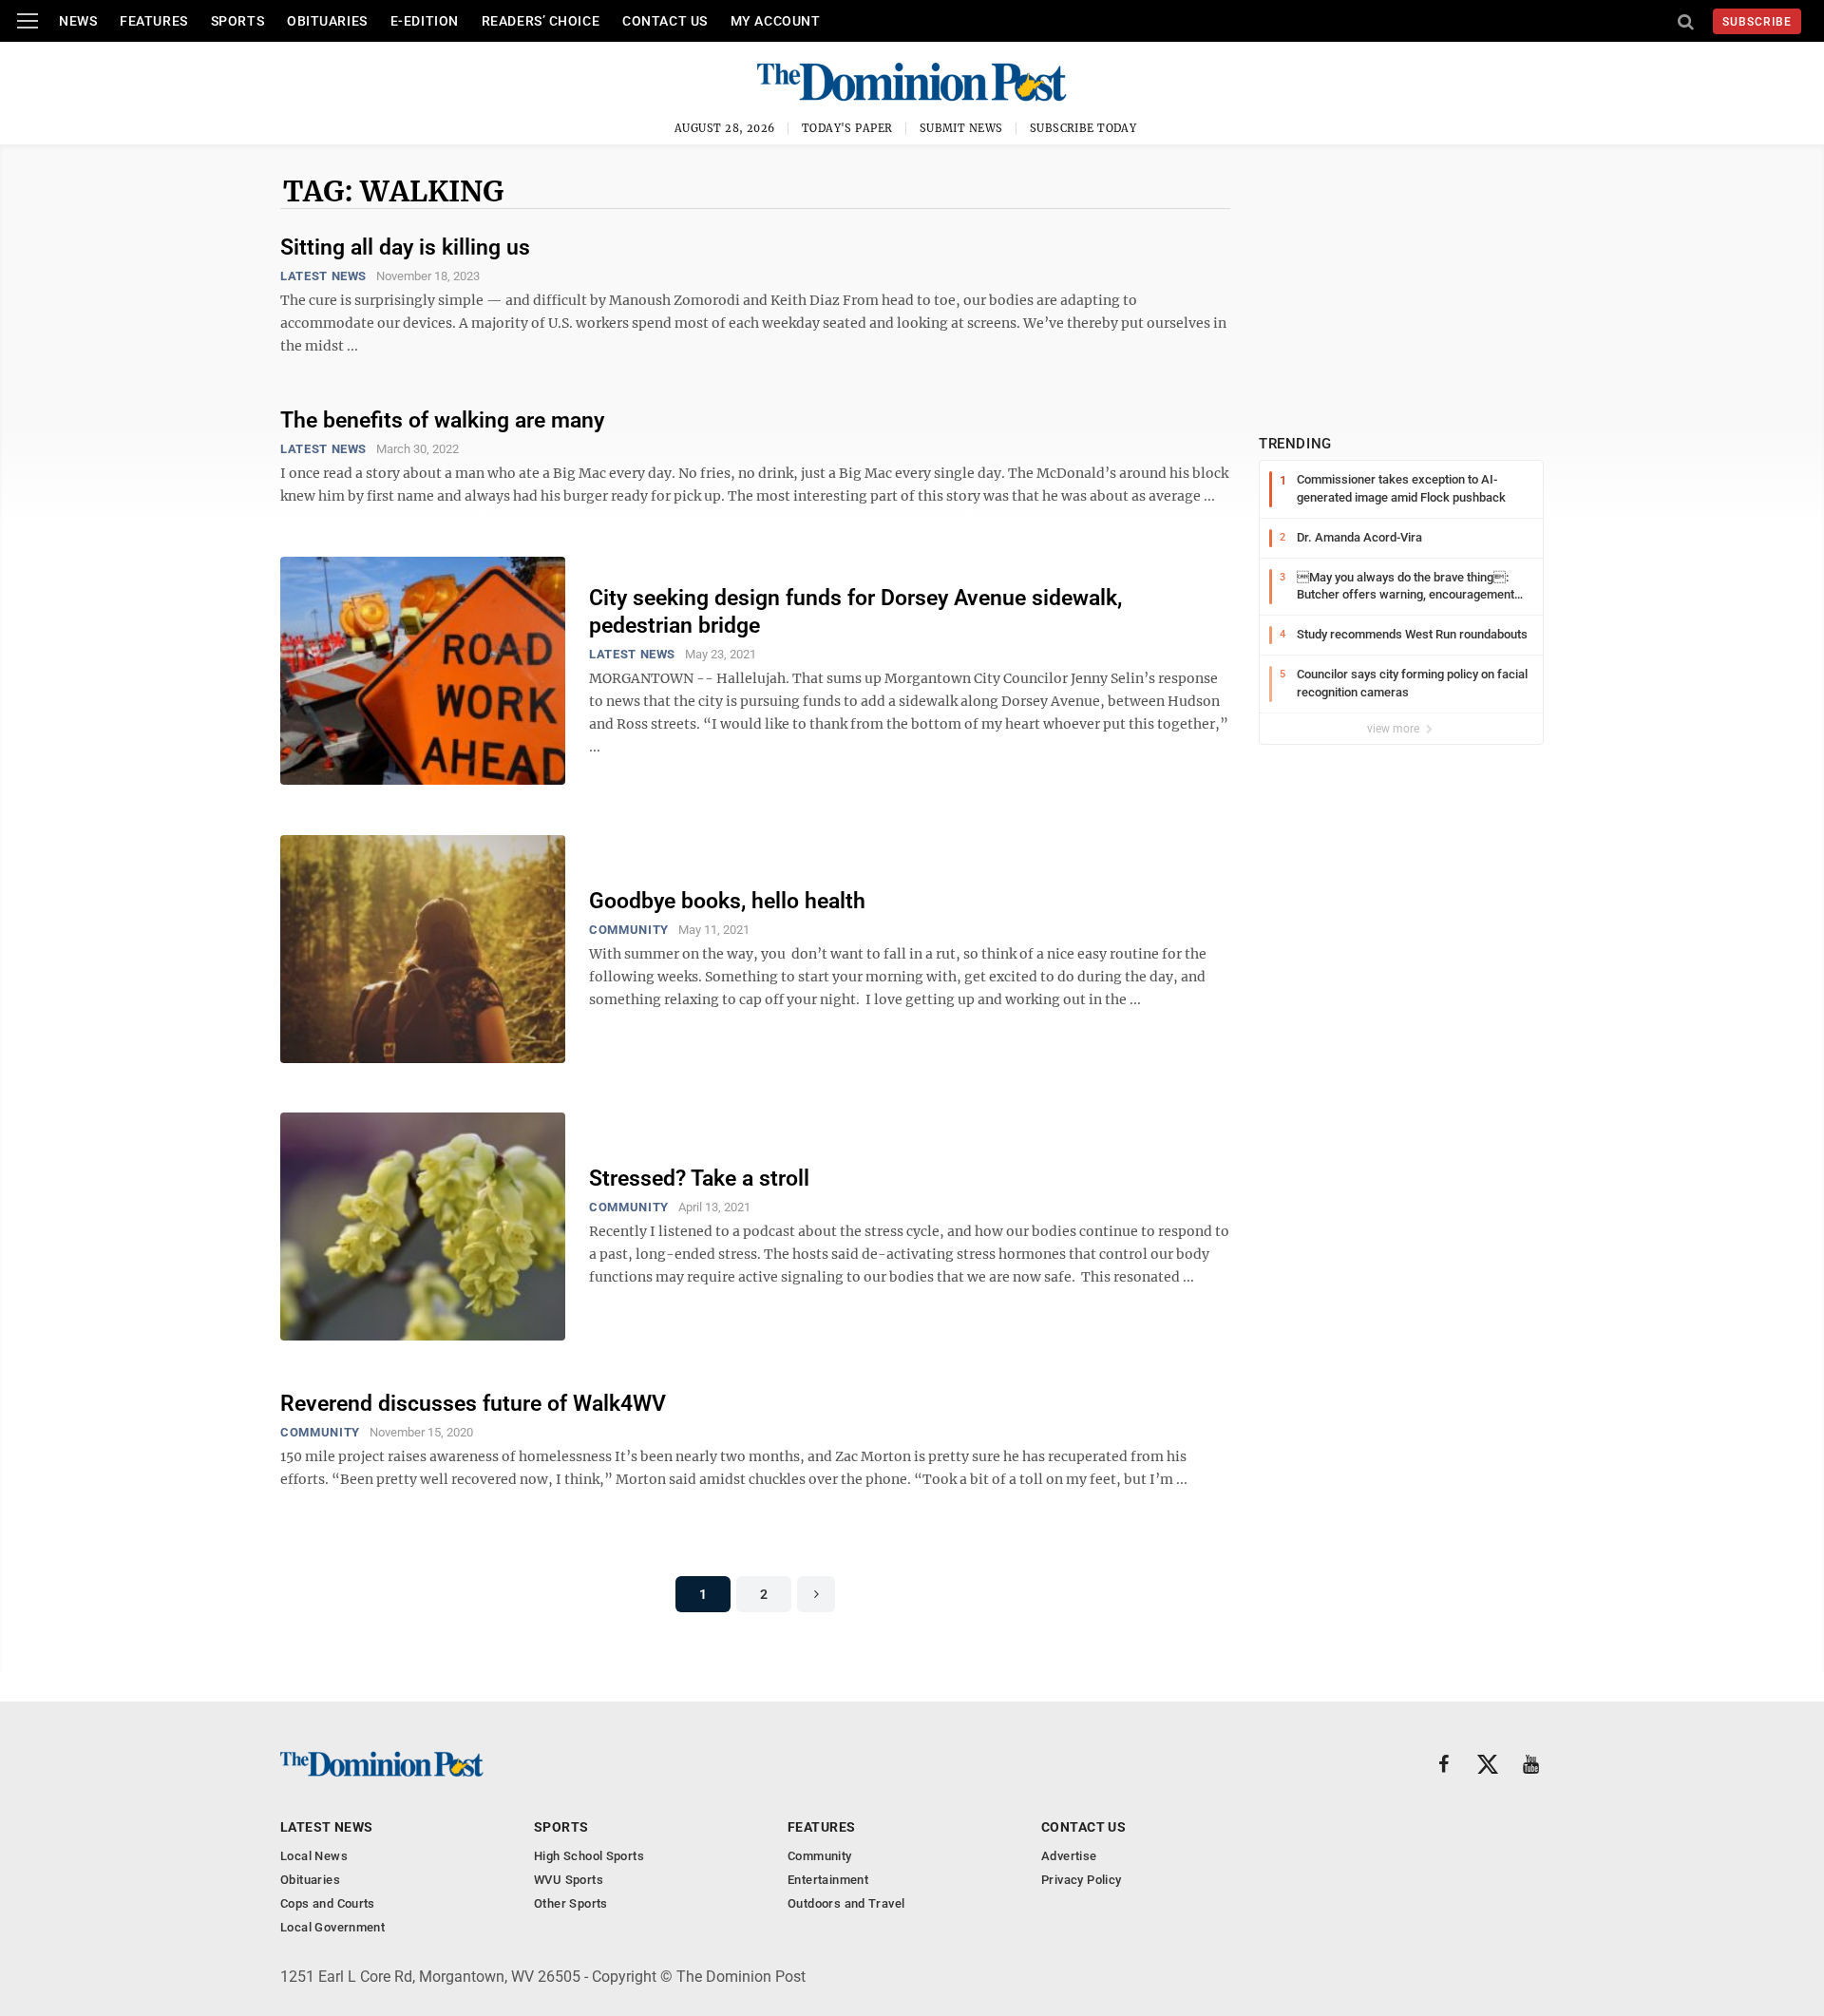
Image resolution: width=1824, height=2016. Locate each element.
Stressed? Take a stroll (699, 1179)
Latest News (323, 276)
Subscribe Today (1083, 128)
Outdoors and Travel (846, 1903)
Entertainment (828, 1880)
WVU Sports (569, 1880)
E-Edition (425, 21)
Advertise (1069, 1856)
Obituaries (327, 21)
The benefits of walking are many (442, 420)
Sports (237, 21)
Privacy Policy (1081, 1880)
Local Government (332, 1927)
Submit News (961, 128)
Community (629, 930)
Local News (314, 1856)
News (78, 21)
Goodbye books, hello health (727, 901)
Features (153, 21)
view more (1395, 729)
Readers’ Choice (541, 21)
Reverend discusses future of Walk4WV (473, 1404)
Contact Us (665, 21)
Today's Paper (847, 128)
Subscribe (1757, 22)
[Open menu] (28, 21)
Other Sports (571, 1903)
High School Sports (589, 1856)
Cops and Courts (328, 1903)
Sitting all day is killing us (405, 247)
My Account (776, 21)
